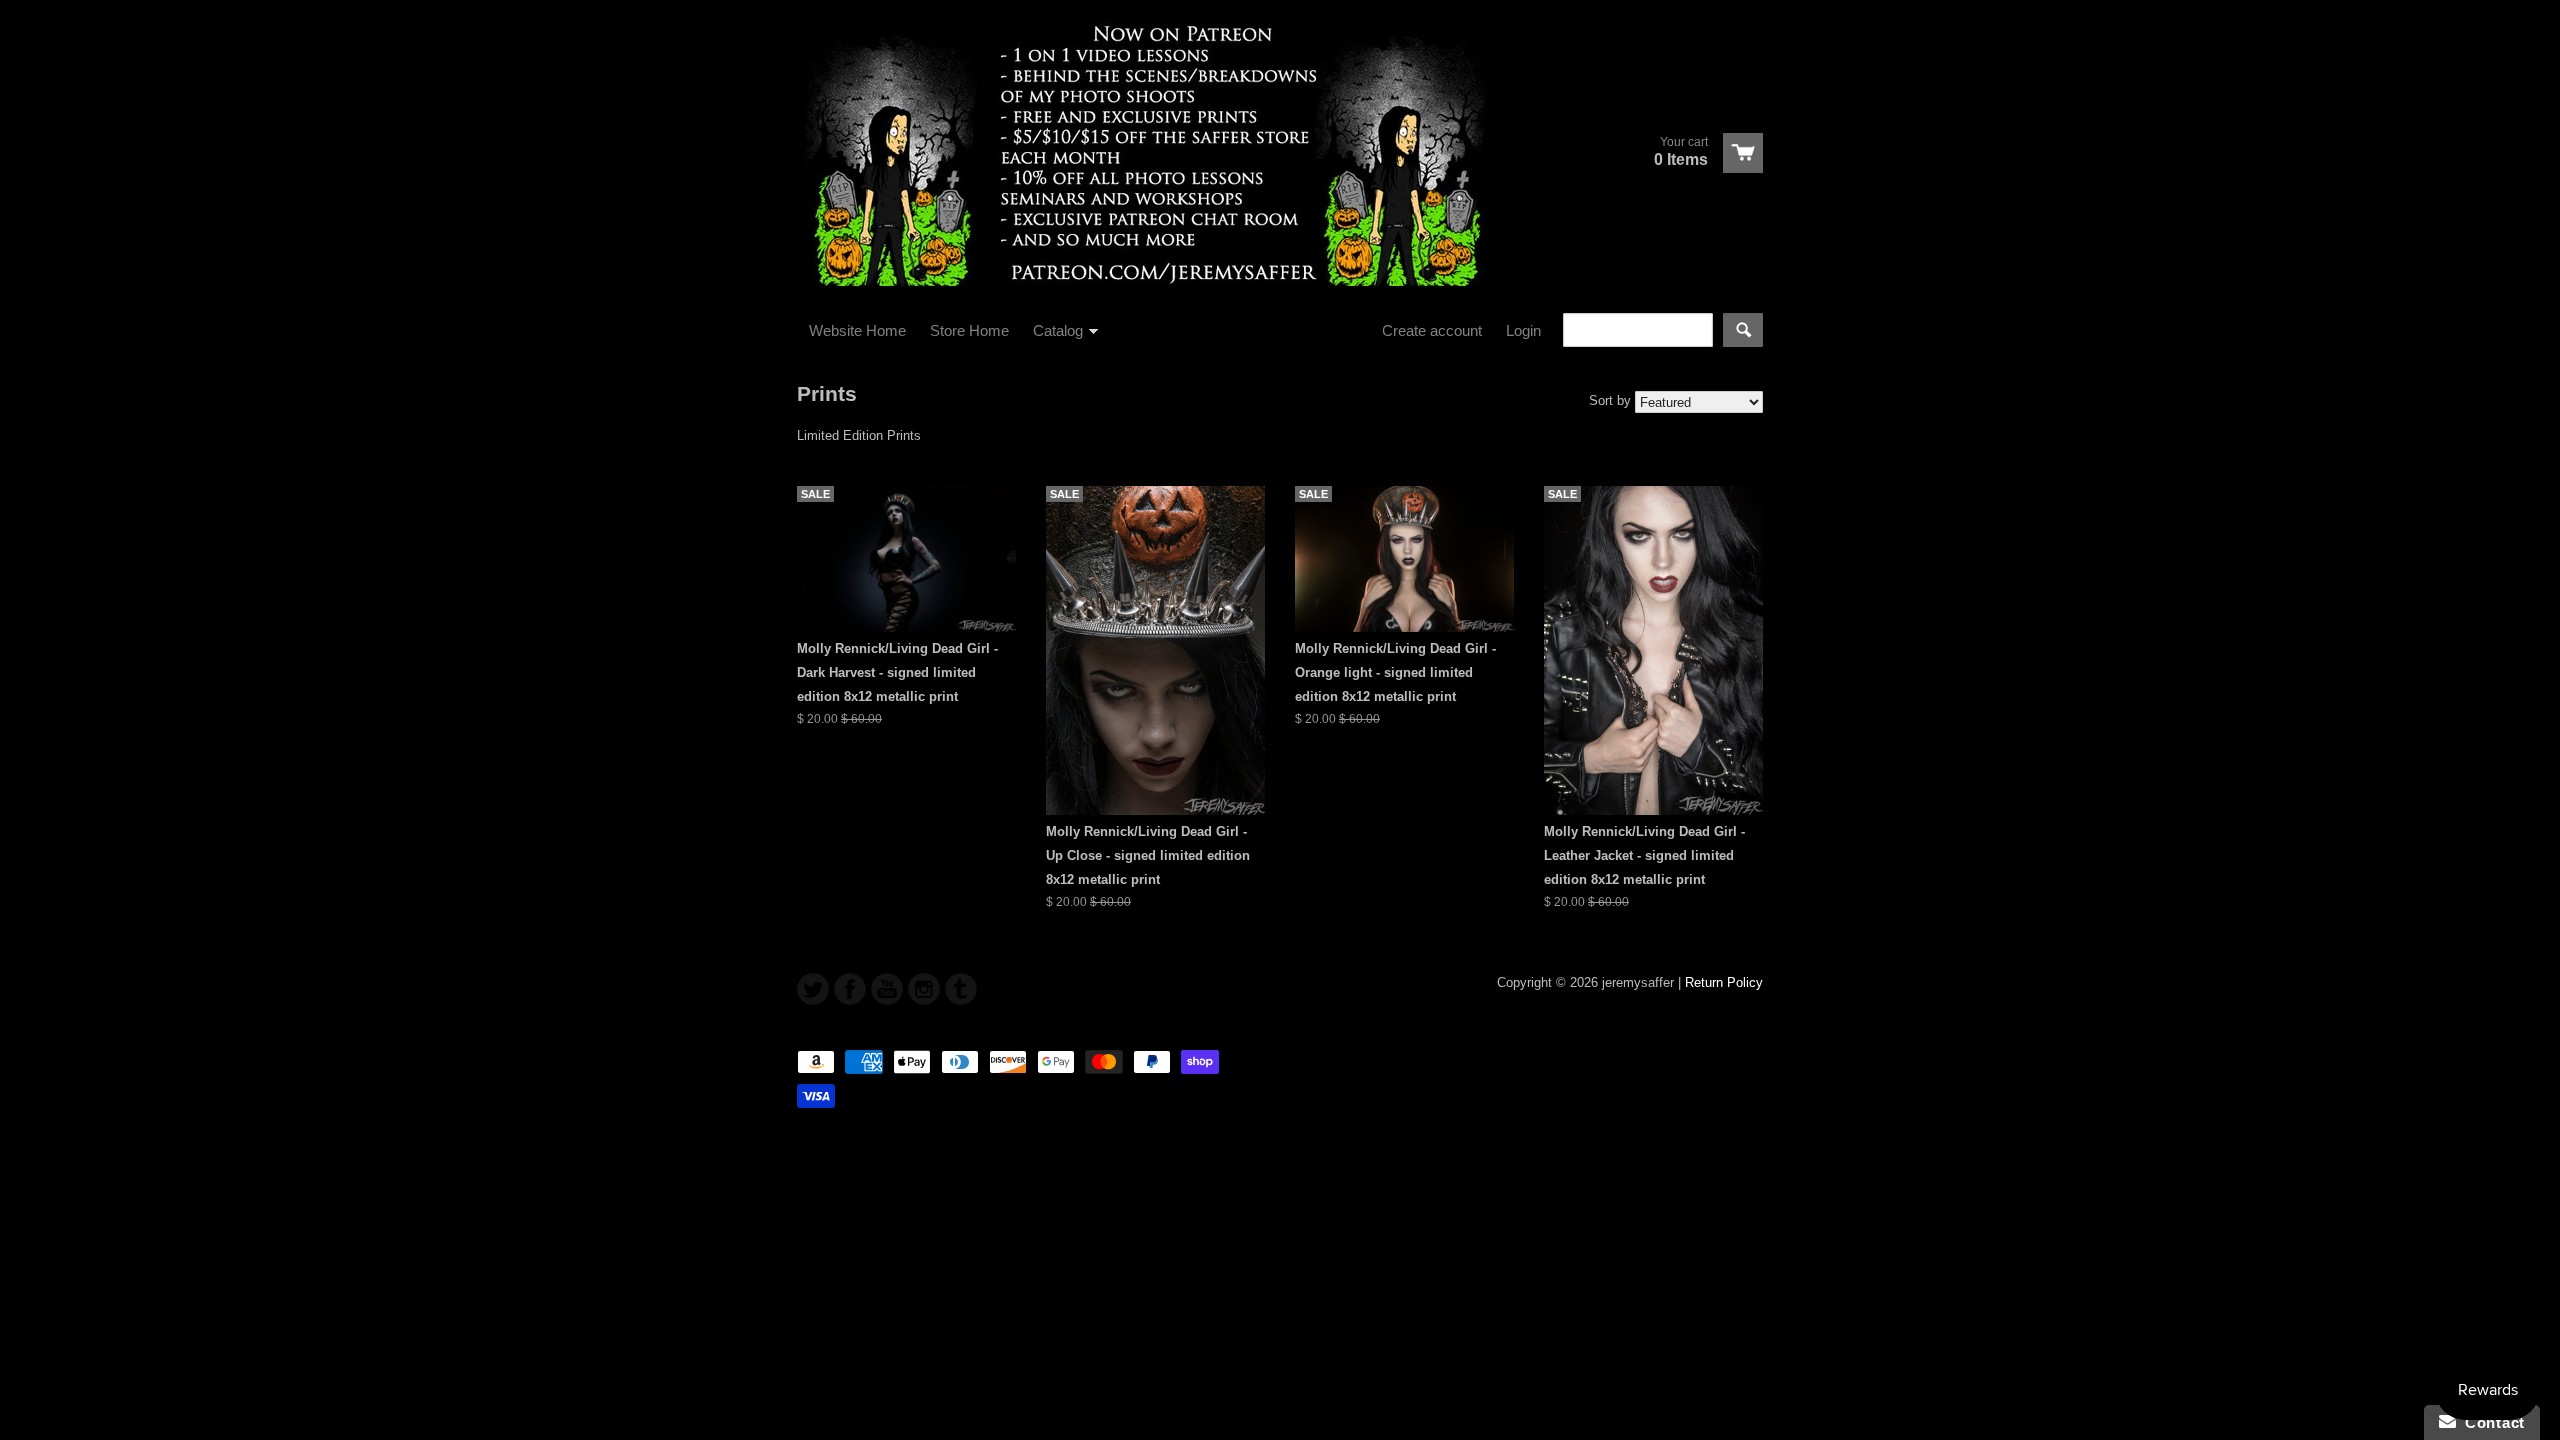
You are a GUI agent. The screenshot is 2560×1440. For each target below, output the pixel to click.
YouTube (887, 989)
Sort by (1610, 400)
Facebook (850, 989)
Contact (2490, 1422)
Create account (1432, 330)
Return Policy (1724, 982)
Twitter (813, 989)
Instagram (924, 989)
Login (1523, 330)
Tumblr (961, 989)
